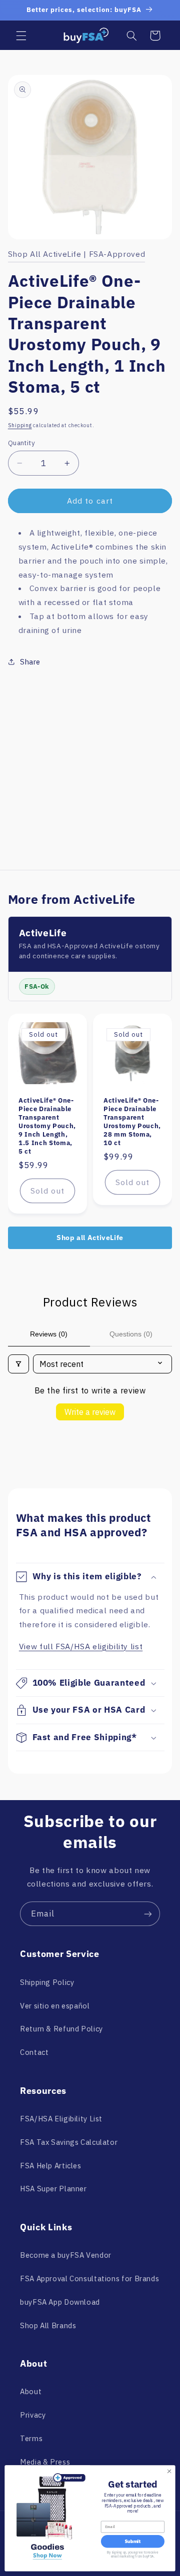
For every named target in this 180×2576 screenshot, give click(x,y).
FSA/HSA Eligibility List (61, 2119)
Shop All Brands (48, 2325)
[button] (21, 35)
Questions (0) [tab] (131, 1334)
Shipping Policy (47, 1982)
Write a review (90, 1412)
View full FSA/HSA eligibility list (81, 1646)
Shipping (20, 425)
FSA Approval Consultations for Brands (89, 2278)
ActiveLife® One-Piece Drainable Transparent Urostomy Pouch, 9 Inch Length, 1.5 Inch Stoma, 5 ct (47, 1126)
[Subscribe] (148, 1914)
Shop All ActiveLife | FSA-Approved (76, 254)
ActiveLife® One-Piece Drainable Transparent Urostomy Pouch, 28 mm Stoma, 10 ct (132, 1122)
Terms (31, 2438)
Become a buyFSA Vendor (66, 2255)
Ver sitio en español (55, 2006)
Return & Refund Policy (61, 2029)
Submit (132, 2542)
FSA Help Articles (51, 2166)
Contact (34, 2052)
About (31, 2391)
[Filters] (18, 1364)
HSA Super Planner (53, 2189)
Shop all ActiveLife (90, 1238)
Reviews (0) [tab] (49, 1334)
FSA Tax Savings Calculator (69, 2142)
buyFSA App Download (60, 2302)
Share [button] (30, 662)
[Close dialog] (169, 2471)
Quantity (21, 443)
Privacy (33, 2415)
